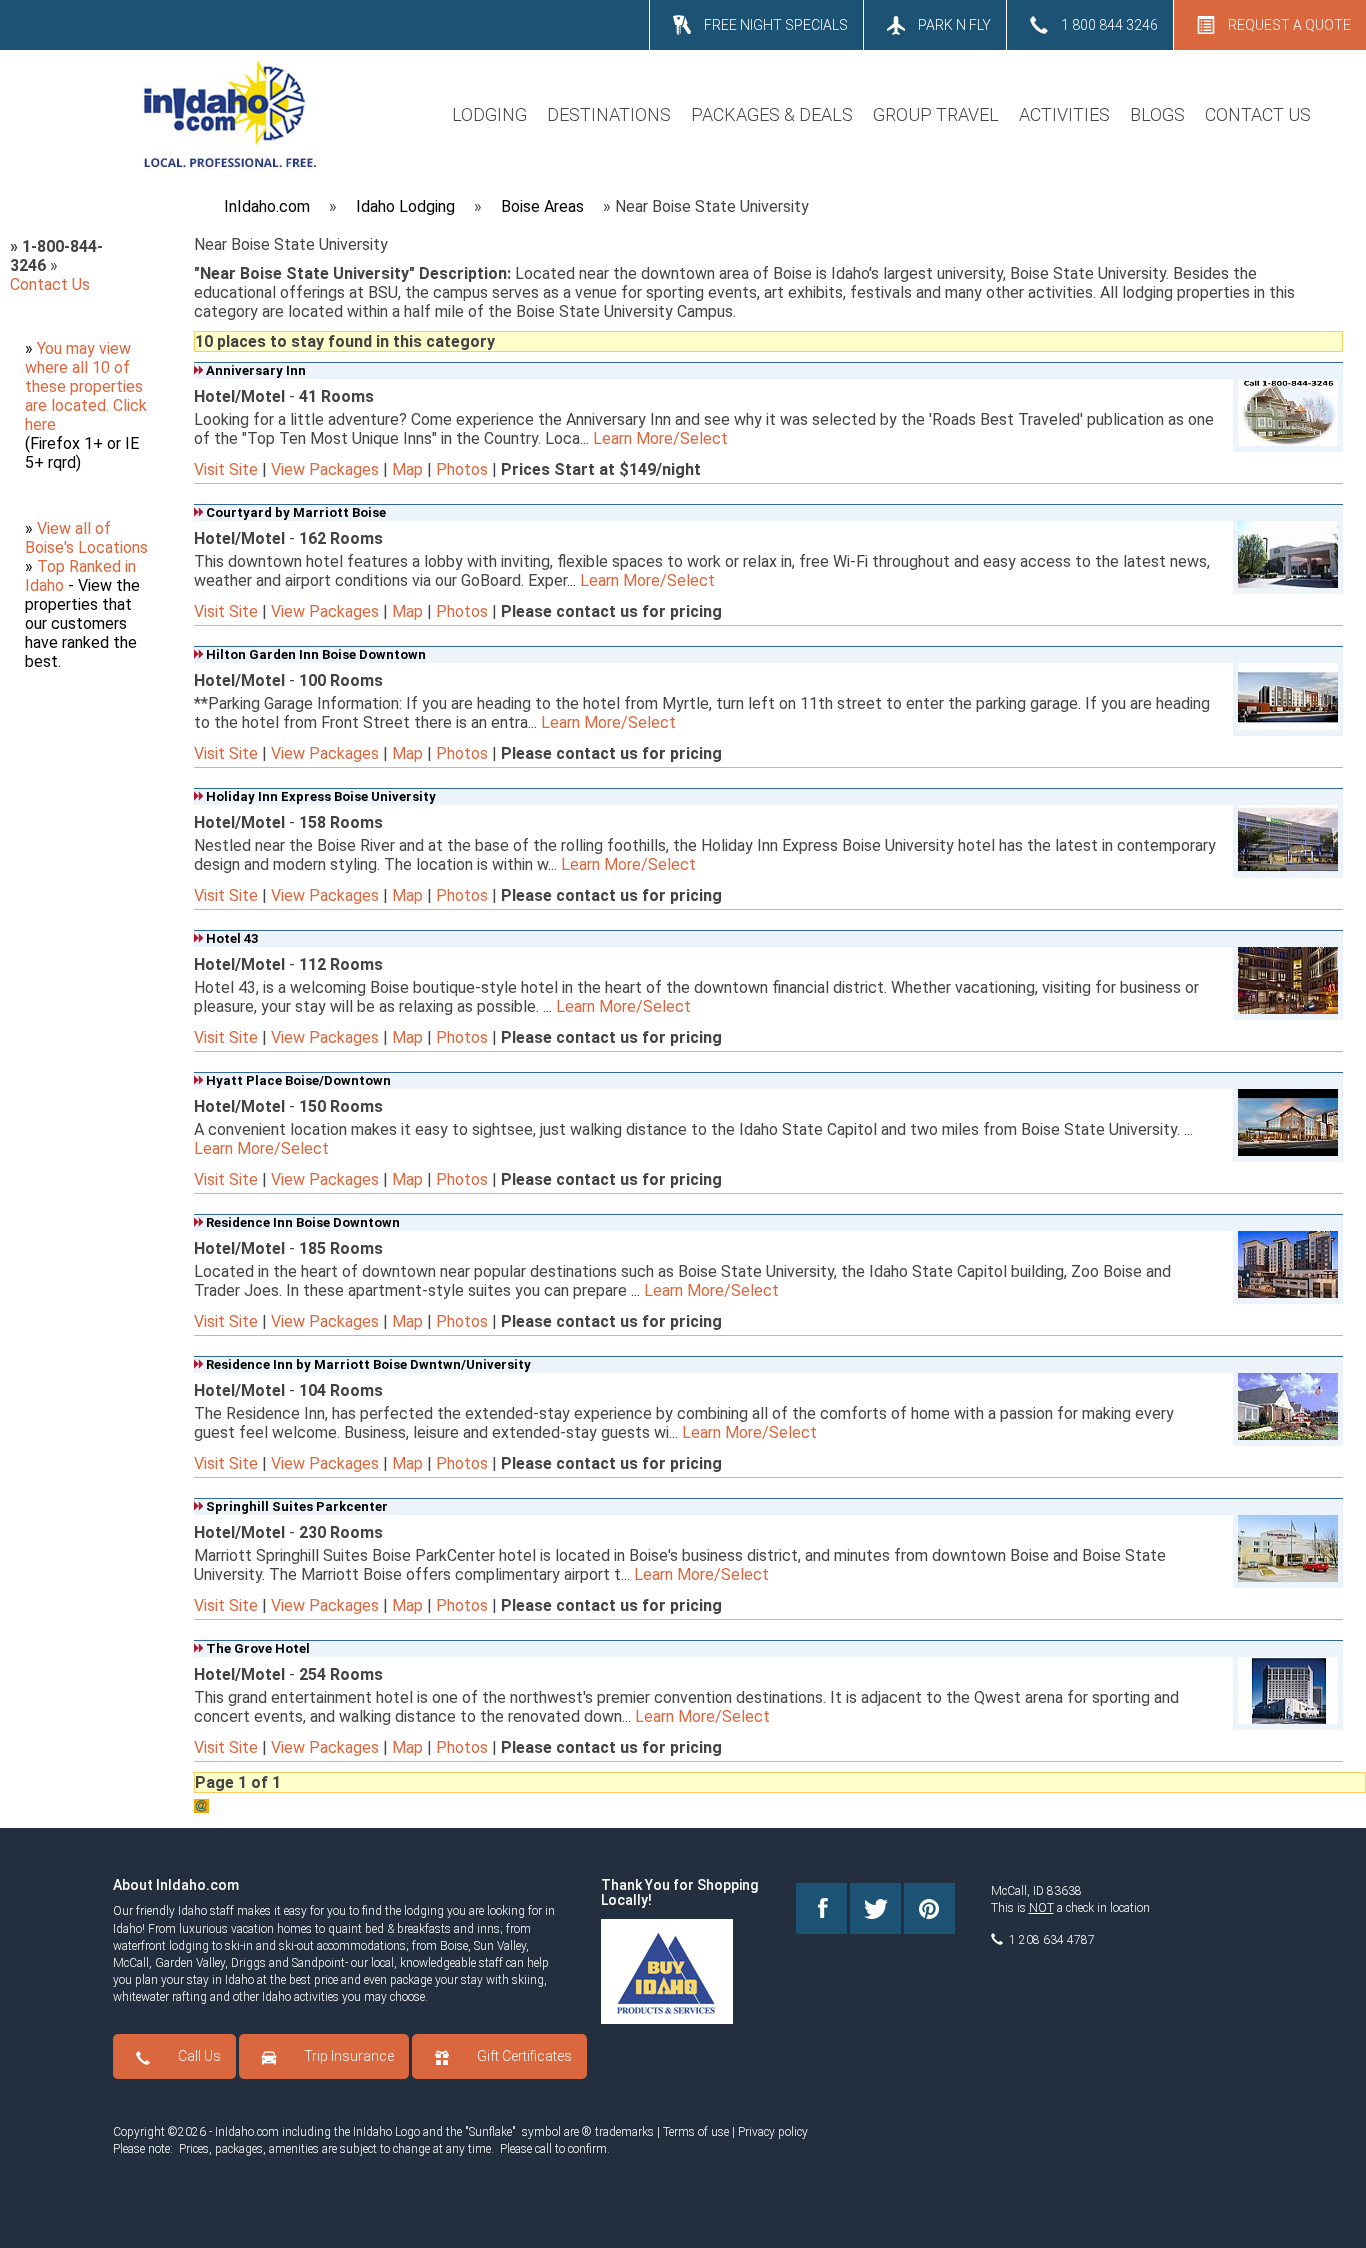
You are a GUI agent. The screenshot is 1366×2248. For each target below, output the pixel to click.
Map (407, 469)
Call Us (199, 2056)
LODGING (489, 114)
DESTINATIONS (609, 114)
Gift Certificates (524, 2056)
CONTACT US (1258, 114)
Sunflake (490, 2132)
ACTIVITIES (1064, 114)
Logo (407, 2132)
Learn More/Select (660, 438)
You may (68, 348)
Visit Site (226, 469)
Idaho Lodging (405, 206)
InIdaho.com (267, 206)
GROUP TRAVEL (936, 114)
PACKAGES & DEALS (772, 114)
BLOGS (1157, 114)
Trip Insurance (349, 2056)
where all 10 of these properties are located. (84, 386)
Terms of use (696, 2132)
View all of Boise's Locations (86, 538)
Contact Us (50, 284)
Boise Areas (542, 206)
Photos (462, 469)
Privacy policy (773, 2132)
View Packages (325, 469)
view (115, 348)
